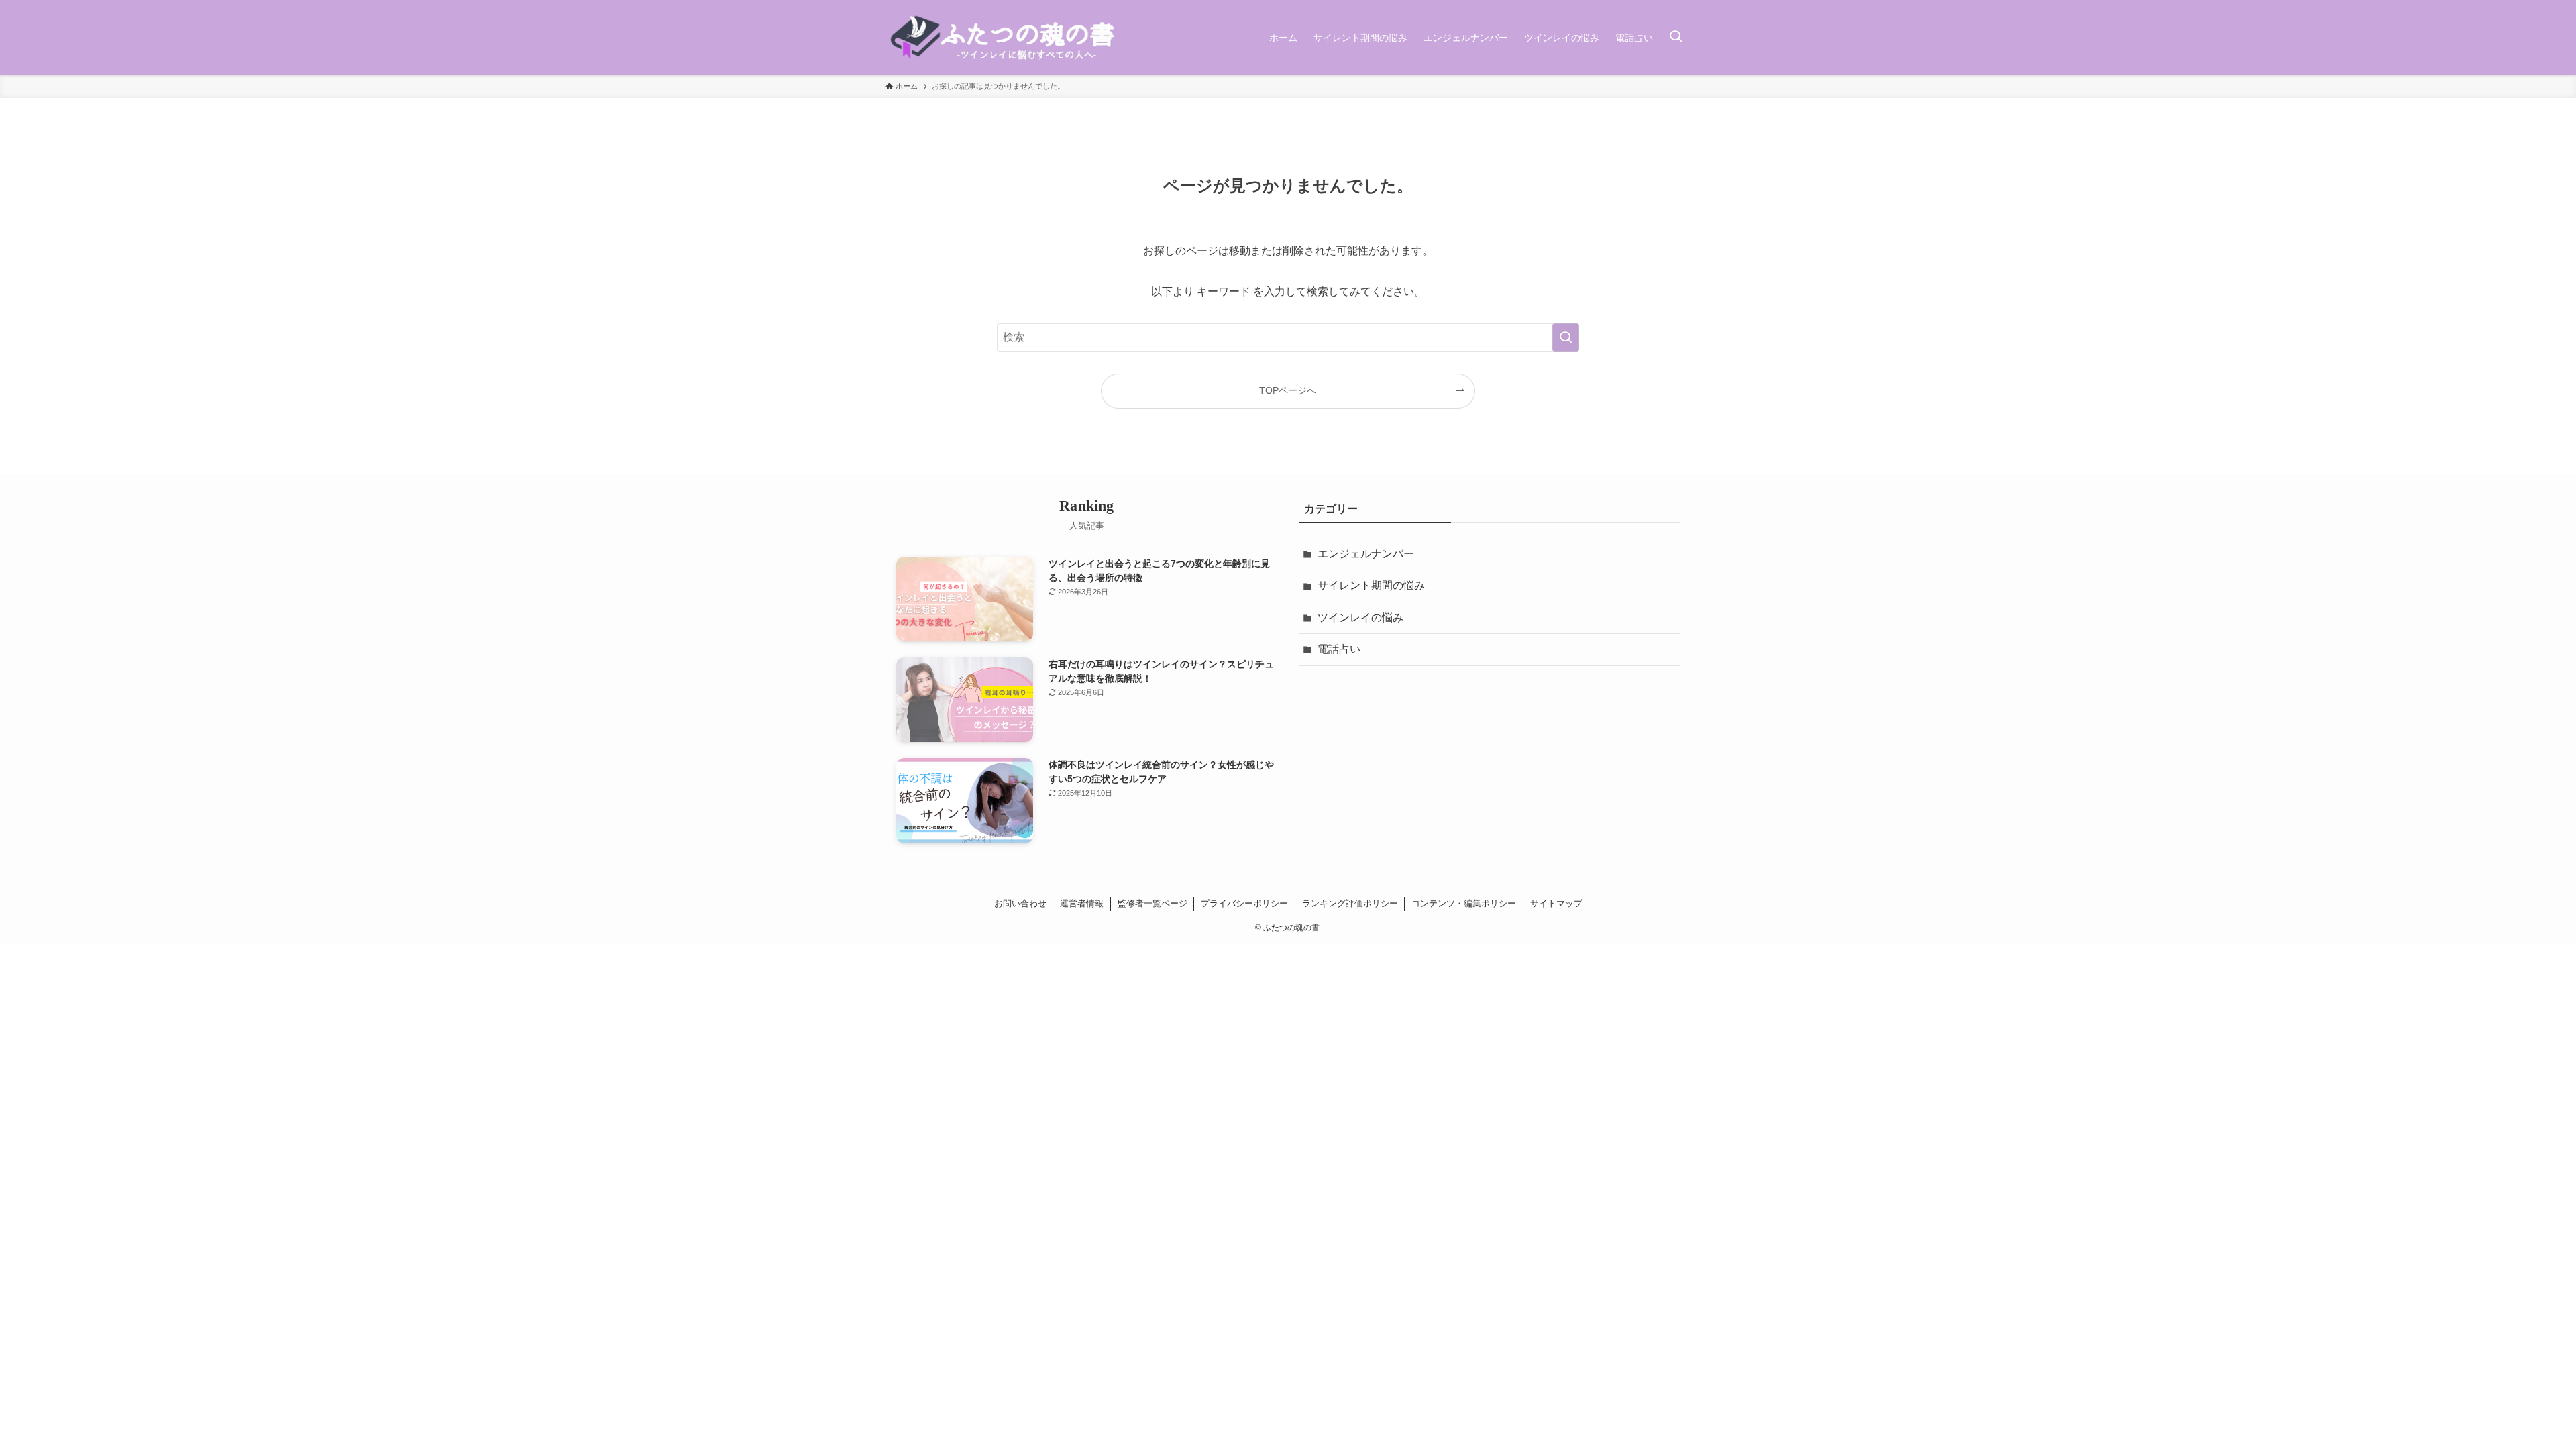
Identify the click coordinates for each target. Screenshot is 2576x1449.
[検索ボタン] (1676, 38)
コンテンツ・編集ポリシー (1464, 903)
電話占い (1339, 649)
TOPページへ (1288, 390)
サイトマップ (1556, 903)
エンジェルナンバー (1366, 554)
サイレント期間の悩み (1371, 585)
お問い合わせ (1020, 903)
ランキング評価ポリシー (1350, 903)
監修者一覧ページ (1152, 903)
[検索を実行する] (1566, 337)
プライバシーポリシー (1244, 903)
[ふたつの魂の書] (1005, 38)
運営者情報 (1082, 903)
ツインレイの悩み (1360, 618)
